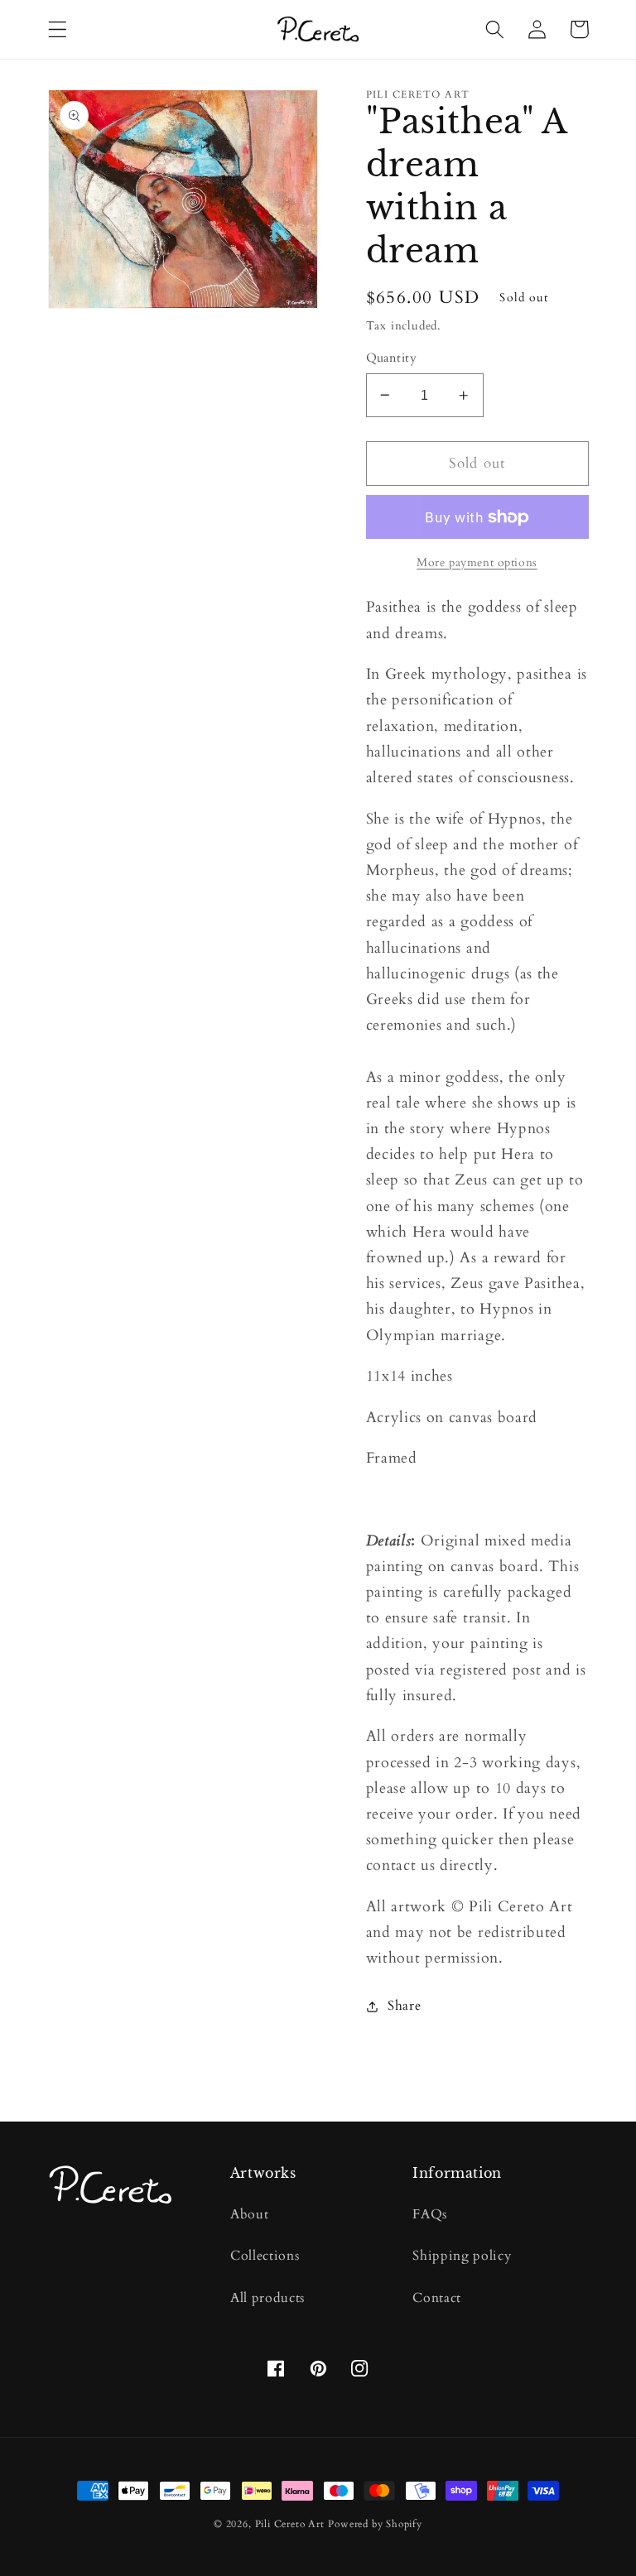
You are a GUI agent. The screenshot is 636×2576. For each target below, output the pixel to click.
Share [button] (404, 2006)
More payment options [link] (477, 562)
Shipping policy (462, 2256)
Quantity (392, 358)
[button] (58, 29)
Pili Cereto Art (290, 2524)
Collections (265, 2256)
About (249, 2214)
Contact (437, 2298)
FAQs (430, 2214)
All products (267, 2298)
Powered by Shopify (375, 2524)
